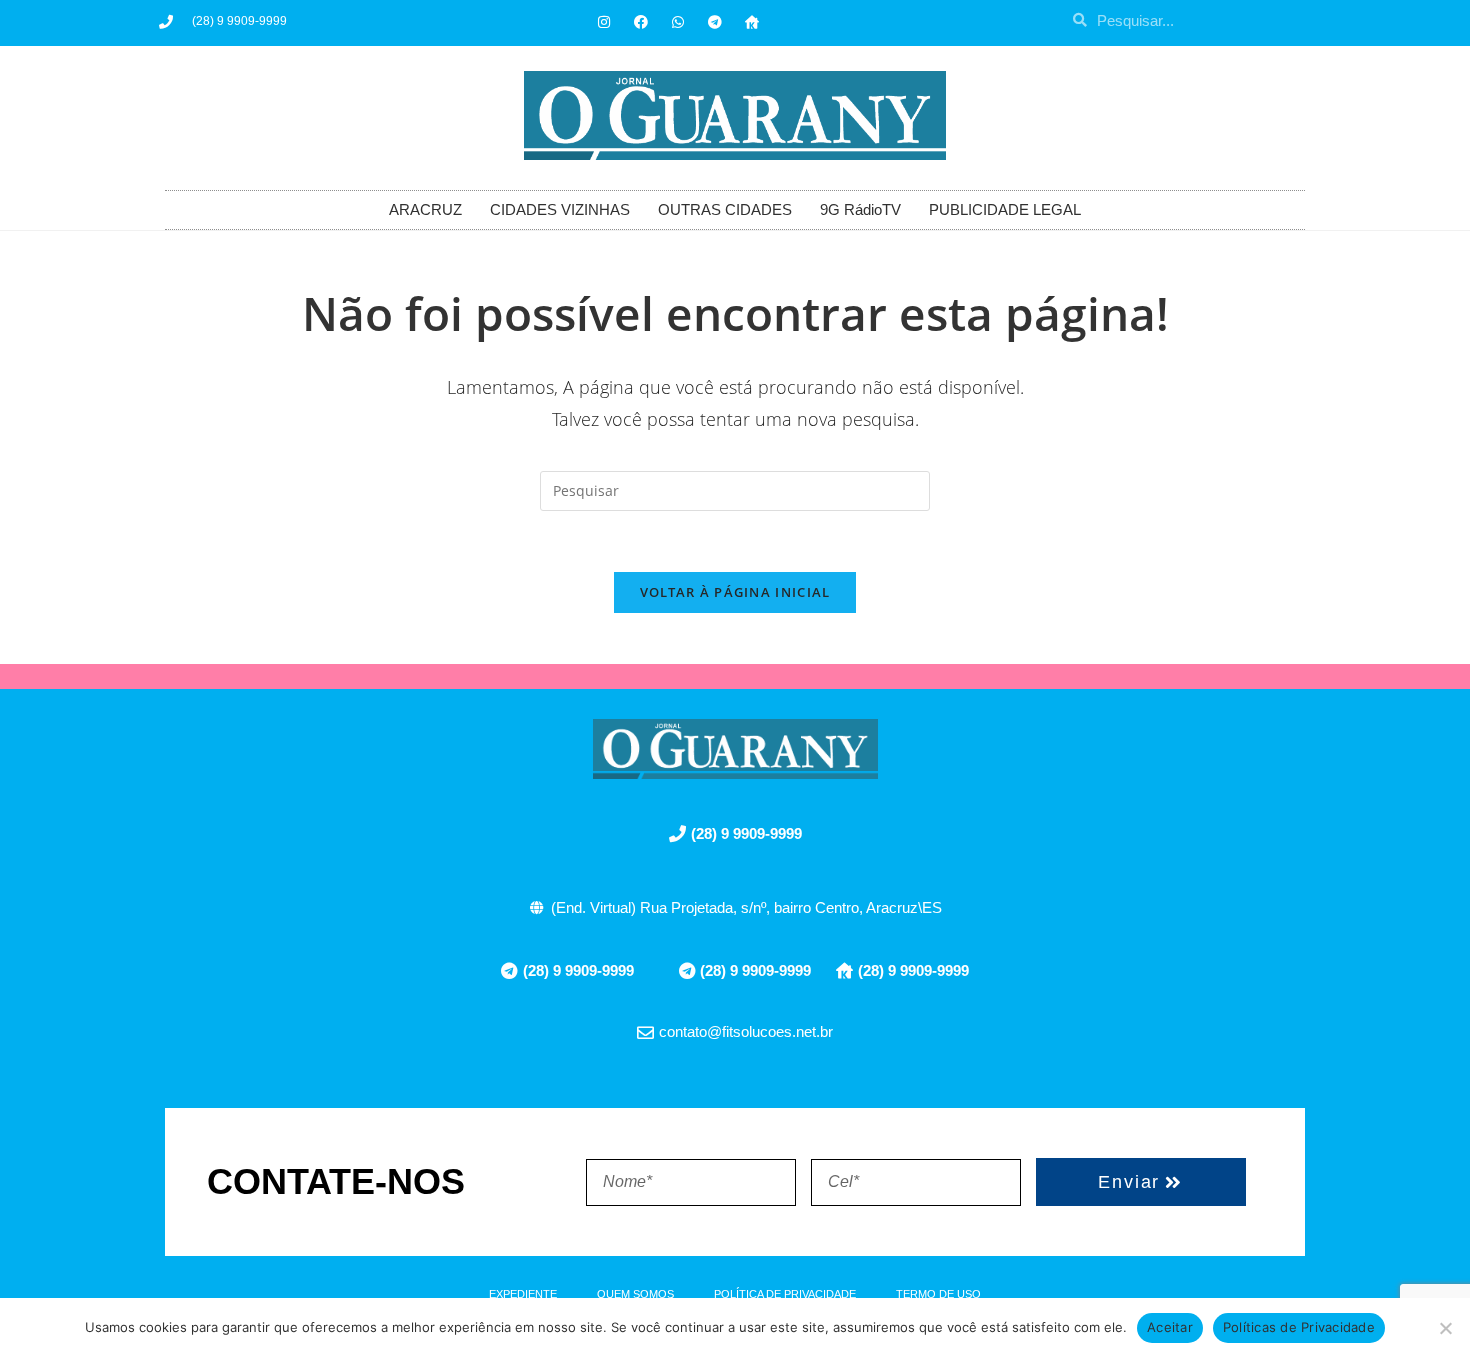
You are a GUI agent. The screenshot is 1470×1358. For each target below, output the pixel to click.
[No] (1445, 1328)
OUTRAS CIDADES (725, 209)
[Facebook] (641, 22)
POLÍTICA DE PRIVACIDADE (785, 1294)
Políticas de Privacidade (1299, 1327)
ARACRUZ (425, 209)
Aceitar (1170, 1327)
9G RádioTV (860, 209)
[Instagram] (604, 22)
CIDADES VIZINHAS (560, 209)
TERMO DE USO (938, 1294)
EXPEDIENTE (523, 1294)
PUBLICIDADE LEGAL (1005, 209)
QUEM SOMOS (635, 1294)
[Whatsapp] (678, 22)
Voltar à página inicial (735, 592)
